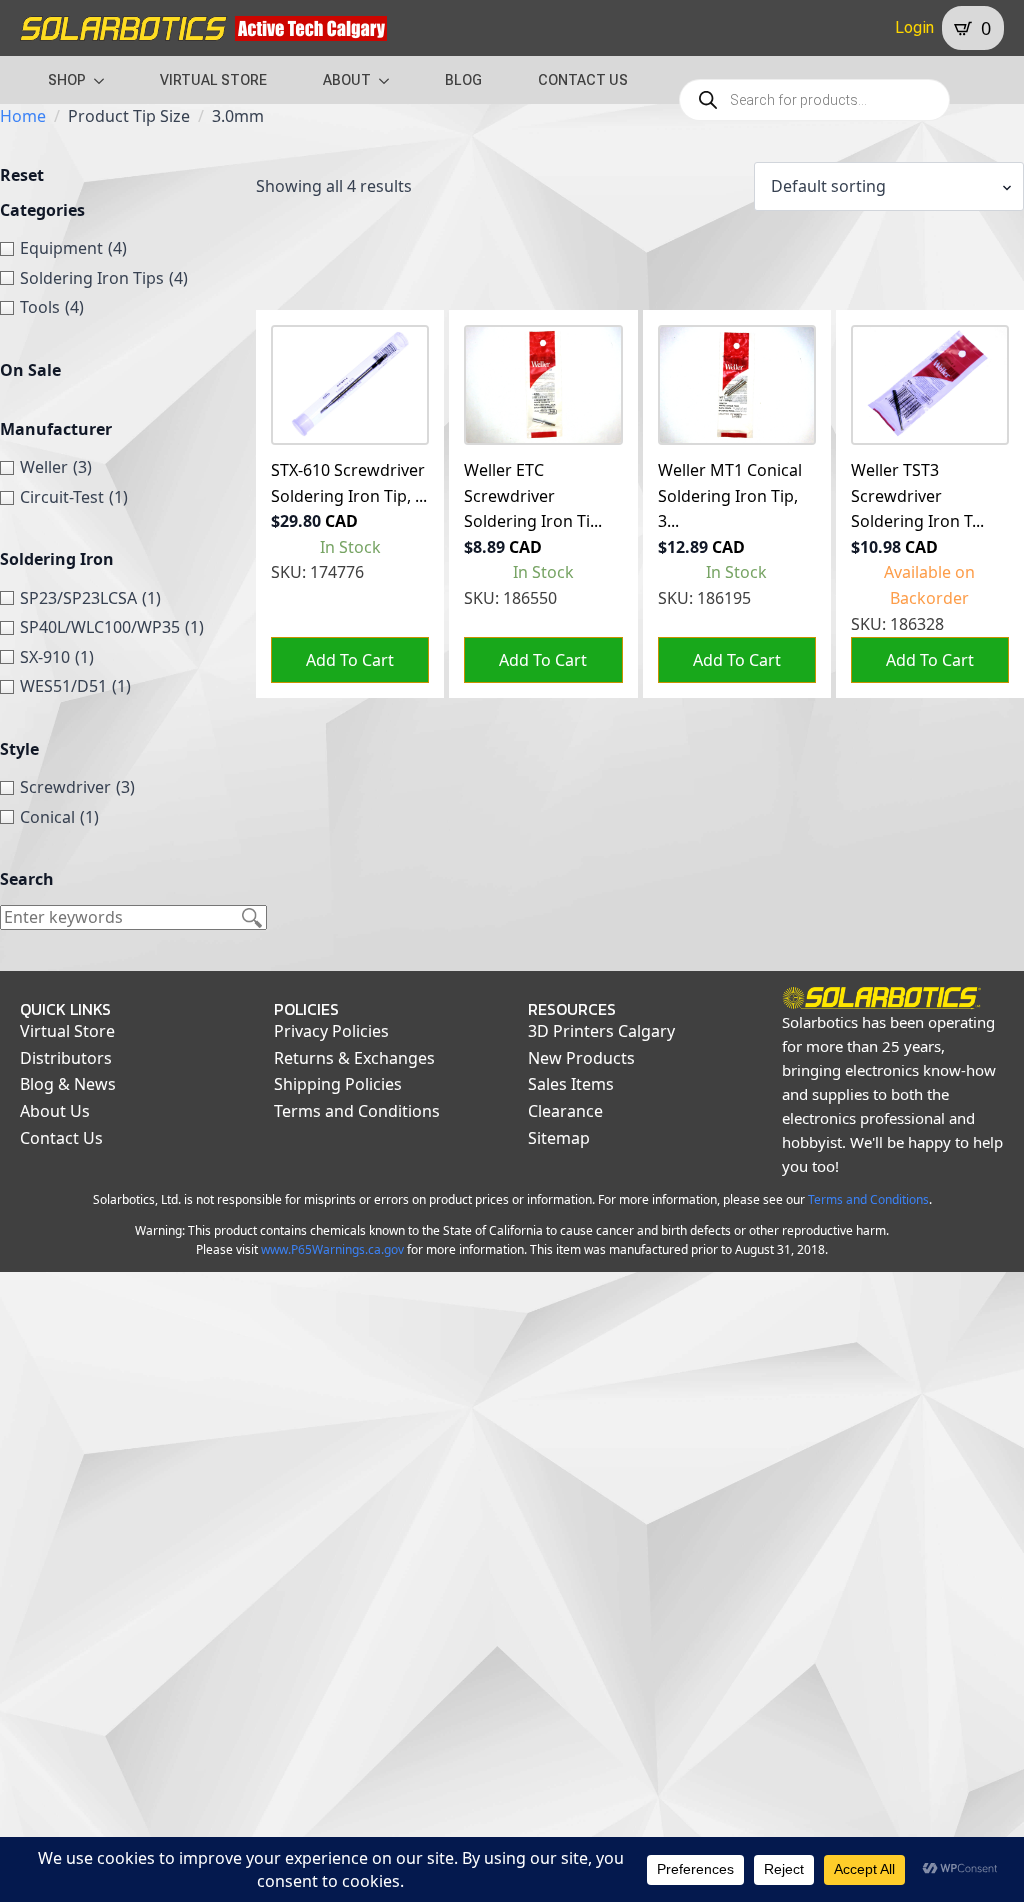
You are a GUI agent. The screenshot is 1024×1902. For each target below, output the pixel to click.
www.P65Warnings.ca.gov (332, 1249)
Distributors (66, 1058)
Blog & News (68, 1084)
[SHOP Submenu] (105, 80)
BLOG (463, 80)
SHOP (67, 80)
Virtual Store (67, 1031)
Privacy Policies (331, 1031)
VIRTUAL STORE (213, 80)
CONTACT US (583, 80)
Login (914, 27)
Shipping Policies (338, 1084)
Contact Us (61, 1138)
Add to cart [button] (350, 660)
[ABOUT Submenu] (390, 80)
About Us (55, 1111)
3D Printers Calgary (601, 1031)
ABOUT (347, 80)
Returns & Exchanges (354, 1058)
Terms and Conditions (357, 1111)
